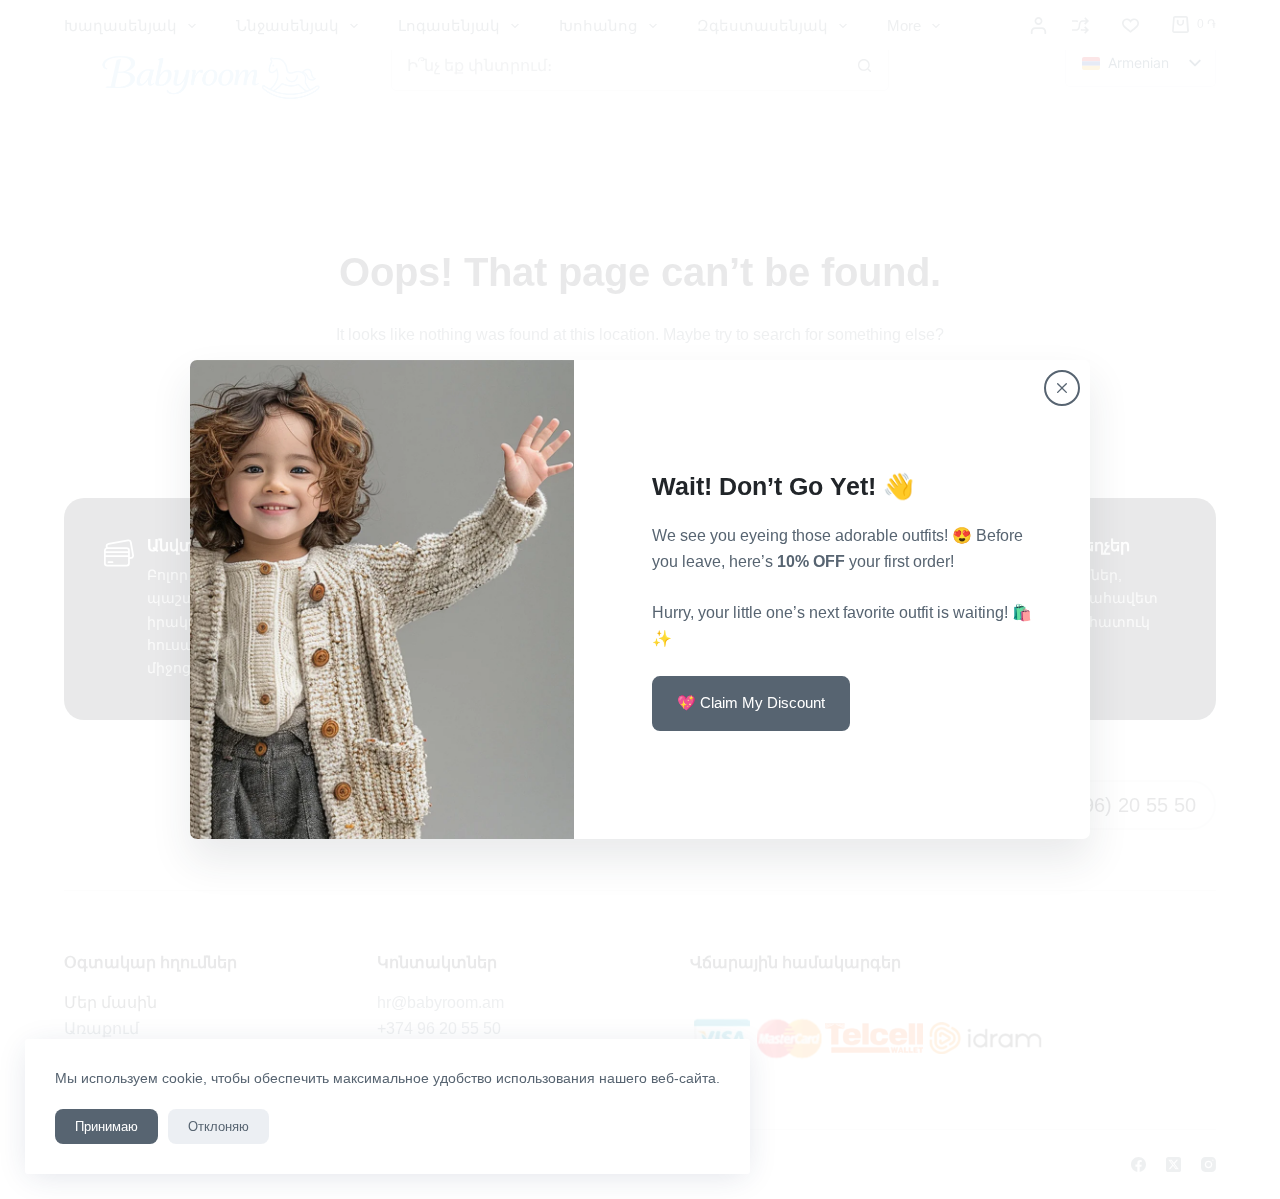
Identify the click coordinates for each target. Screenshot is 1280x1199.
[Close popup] (1062, 388)
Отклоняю (218, 1126)
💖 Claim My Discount (751, 702)
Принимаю (106, 1126)
